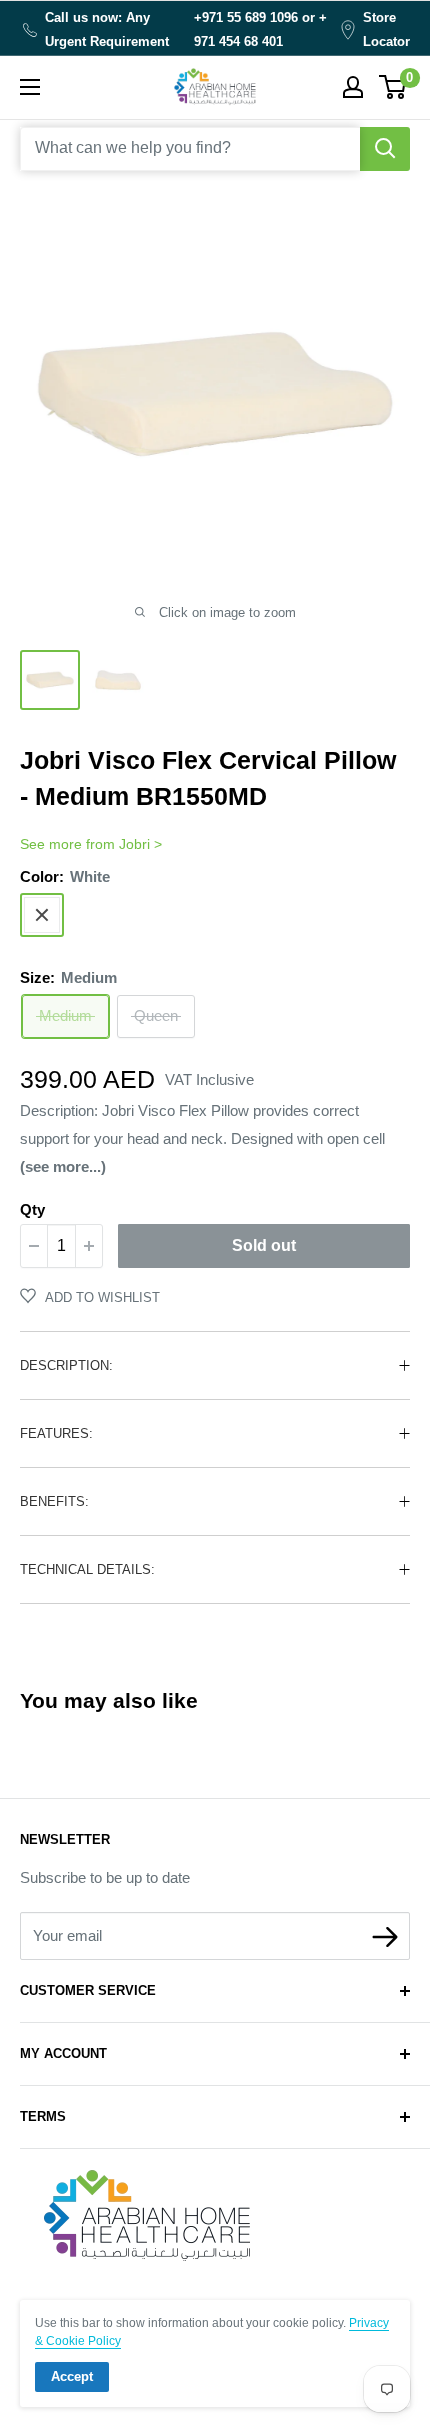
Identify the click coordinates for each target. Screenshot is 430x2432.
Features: (56, 1433)
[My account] (353, 87)
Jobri (134, 844)
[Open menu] (30, 87)
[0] (393, 87)
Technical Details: (87, 1569)
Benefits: (54, 1501)
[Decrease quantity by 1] (34, 1246)
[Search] (385, 149)
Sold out (264, 1245)
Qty (32, 1209)
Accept (72, 2376)
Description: (66, 1365)
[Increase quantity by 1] (89, 1246)
